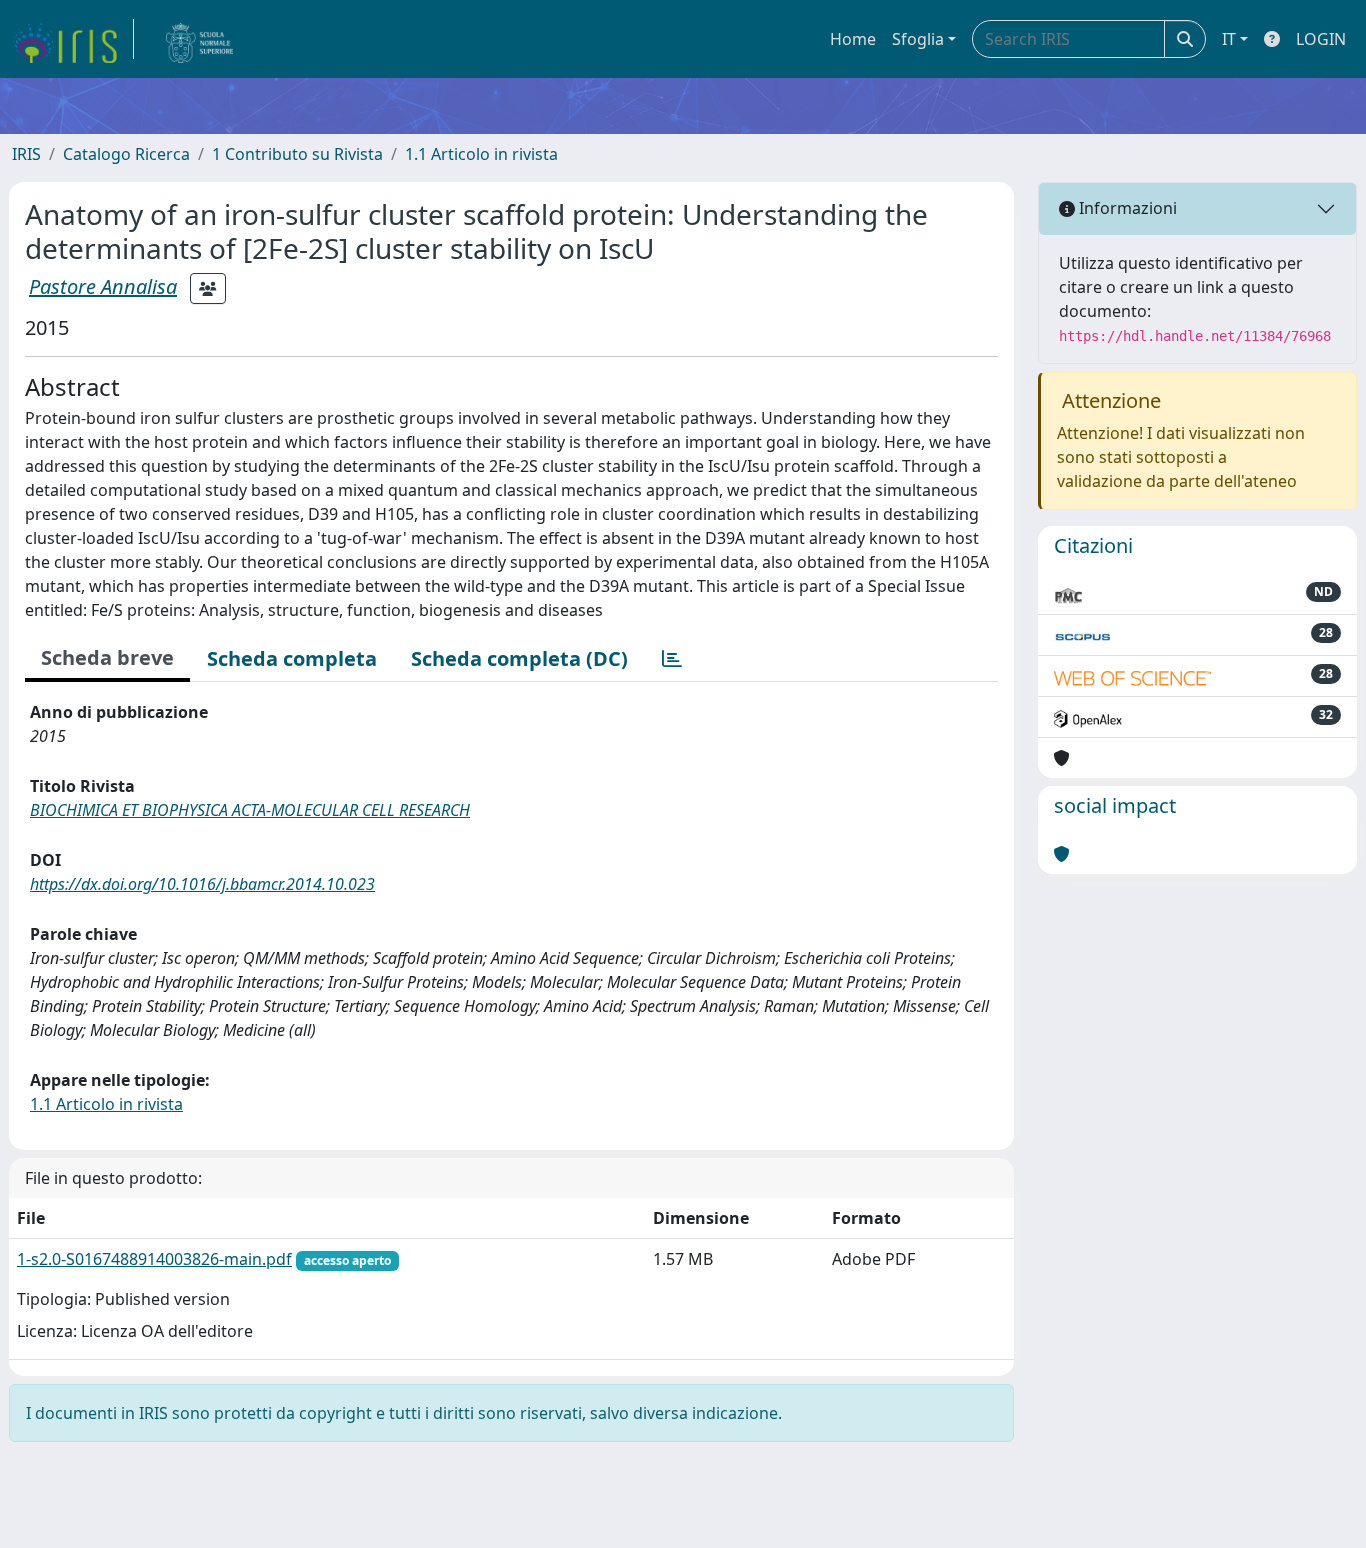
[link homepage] (73, 39)
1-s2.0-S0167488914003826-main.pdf (154, 1259)
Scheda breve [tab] (107, 657)
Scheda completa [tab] (292, 658)
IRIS (26, 154)
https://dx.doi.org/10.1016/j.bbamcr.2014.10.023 (202, 884)
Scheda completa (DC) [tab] (519, 658)
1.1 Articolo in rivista (481, 154)
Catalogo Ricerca (126, 154)
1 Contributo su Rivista (297, 154)
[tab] (672, 659)
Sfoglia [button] (918, 39)
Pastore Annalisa (103, 286)
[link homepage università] (200, 39)
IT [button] (1229, 39)
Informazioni (1126, 208)
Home (853, 39)
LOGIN (1321, 39)
